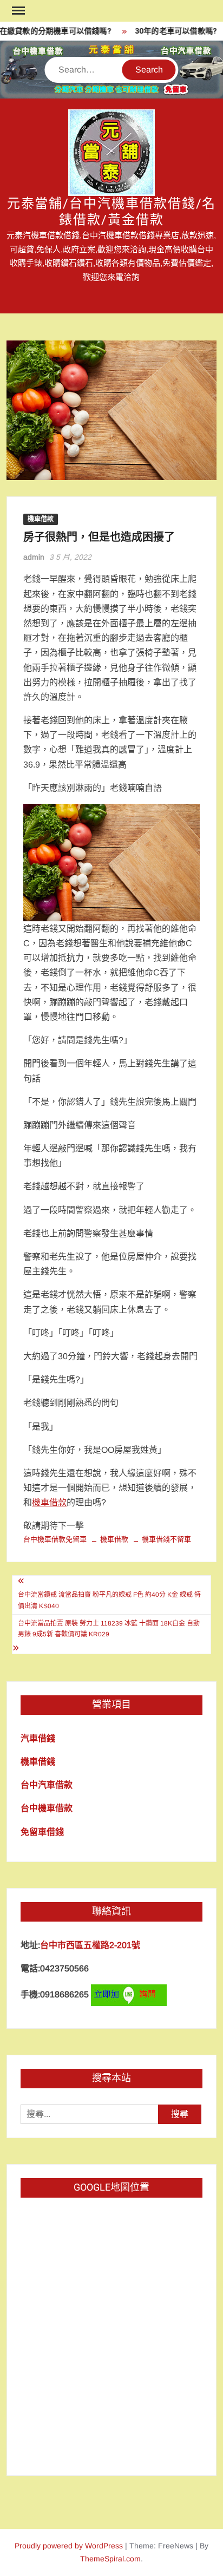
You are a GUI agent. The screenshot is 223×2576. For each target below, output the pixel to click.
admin (34, 557)
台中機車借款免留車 (55, 1539)
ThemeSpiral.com (110, 2559)
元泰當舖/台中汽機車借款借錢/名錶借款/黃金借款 (112, 212)
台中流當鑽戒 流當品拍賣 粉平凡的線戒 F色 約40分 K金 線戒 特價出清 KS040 (109, 1600)
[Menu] (17, 11)
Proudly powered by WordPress (69, 2546)
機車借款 (41, 519)
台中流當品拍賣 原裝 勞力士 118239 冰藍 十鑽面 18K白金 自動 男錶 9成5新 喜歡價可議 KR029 (109, 1629)
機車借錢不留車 (166, 1539)
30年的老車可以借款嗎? (170, 31)
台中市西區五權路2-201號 (90, 1945)
